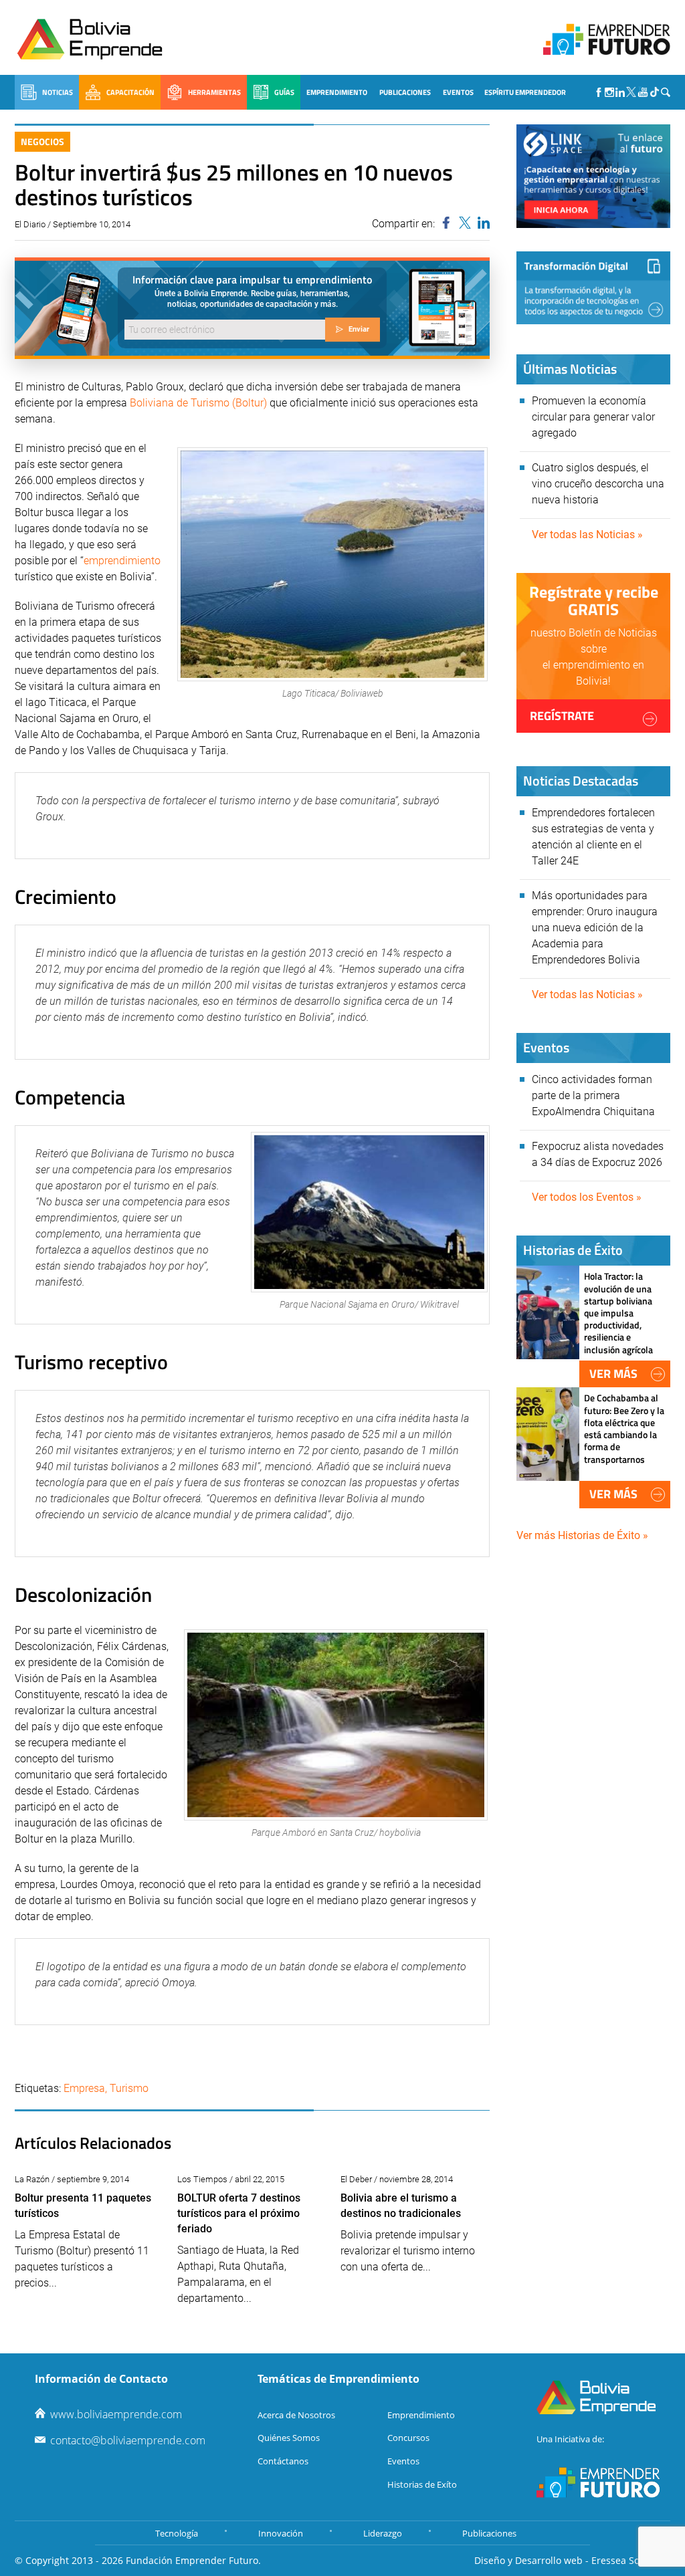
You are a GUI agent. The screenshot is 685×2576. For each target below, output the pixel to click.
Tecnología (177, 2533)
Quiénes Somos (289, 2438)
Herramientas (214, 92)
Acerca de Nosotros (296, 2415)
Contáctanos (283, 2461)
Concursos (408, 2438)
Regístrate (562, 716)
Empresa (84, 2088)
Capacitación (130, 92)
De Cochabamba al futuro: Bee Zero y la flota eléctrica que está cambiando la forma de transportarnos (624, 1428)
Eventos (458, 92)
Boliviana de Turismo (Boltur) (198, 403)
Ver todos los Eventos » (587, 1197)
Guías (284, 92)
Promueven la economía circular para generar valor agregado (593, 417)
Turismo (129, 2088)
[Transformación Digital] (593, 288)
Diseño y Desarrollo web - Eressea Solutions (572, 2560)
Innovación (281, 2533)
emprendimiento (122, 561)
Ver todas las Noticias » (587, 535)
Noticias (58, 92)
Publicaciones (405, 92)
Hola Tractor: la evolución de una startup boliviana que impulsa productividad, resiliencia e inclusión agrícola (618, 1312)
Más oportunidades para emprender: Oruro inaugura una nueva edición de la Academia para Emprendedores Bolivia (595, 928)
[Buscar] (666, 92)
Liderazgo (383, 2533)
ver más (613, 1374)
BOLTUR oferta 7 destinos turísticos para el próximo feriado (239, 2213)
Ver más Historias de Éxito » (582, 1535)
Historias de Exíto (422, 2484)
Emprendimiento (337, 92)
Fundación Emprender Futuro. (193, 2560)
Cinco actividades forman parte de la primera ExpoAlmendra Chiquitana (593, 1095)
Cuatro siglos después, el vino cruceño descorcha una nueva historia (598, 484)
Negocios (42, 141)
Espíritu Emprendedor (525, 92)
